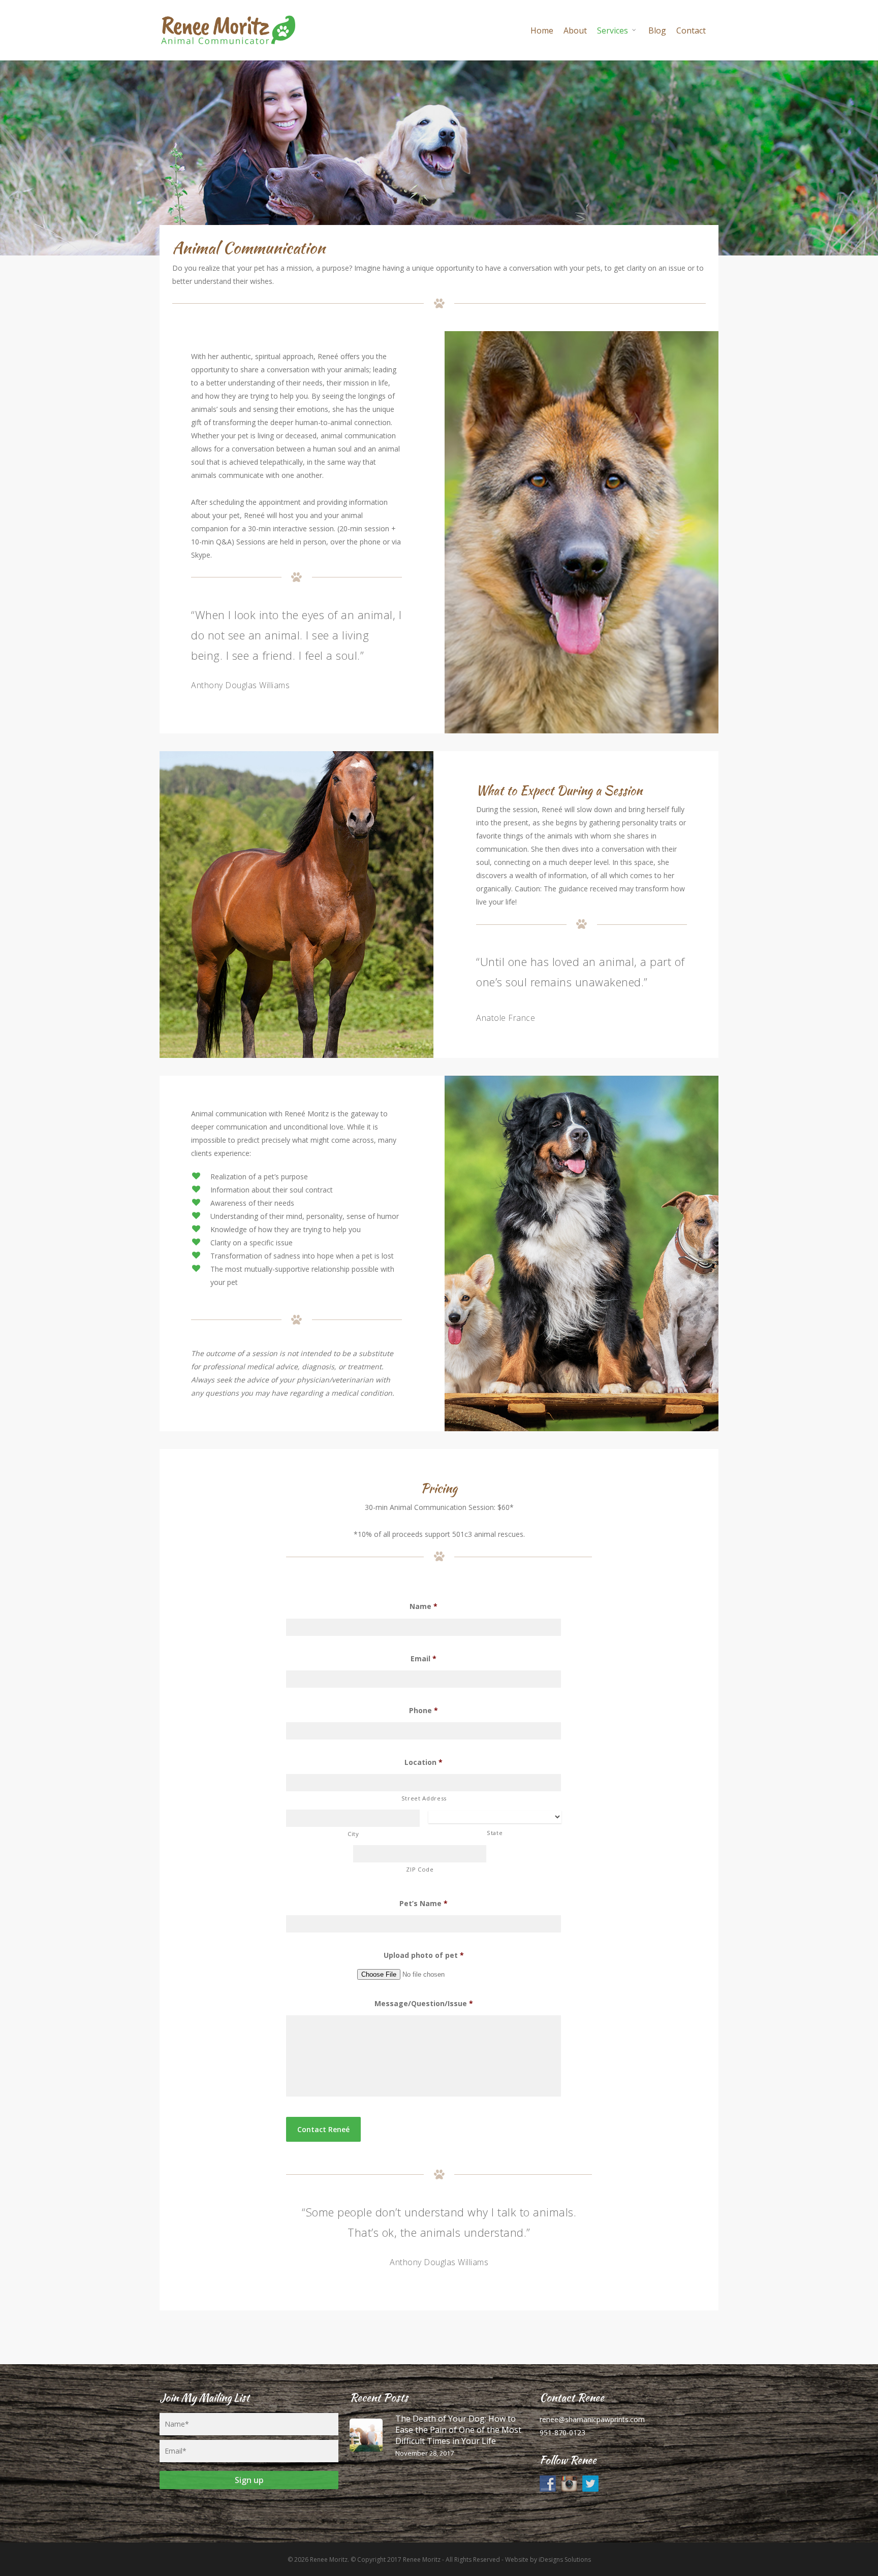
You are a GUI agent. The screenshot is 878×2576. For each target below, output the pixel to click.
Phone (424, 1711)
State (495, 1833)
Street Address (424, 1798)
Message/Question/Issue (424, 2004)
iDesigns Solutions (565, 2559)
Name (424, 1606)
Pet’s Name (424, 1904)
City (353, 1834)
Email (424, 1659)
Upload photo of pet (424, 1955)
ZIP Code (420, 1869)
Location (424, 1762)
